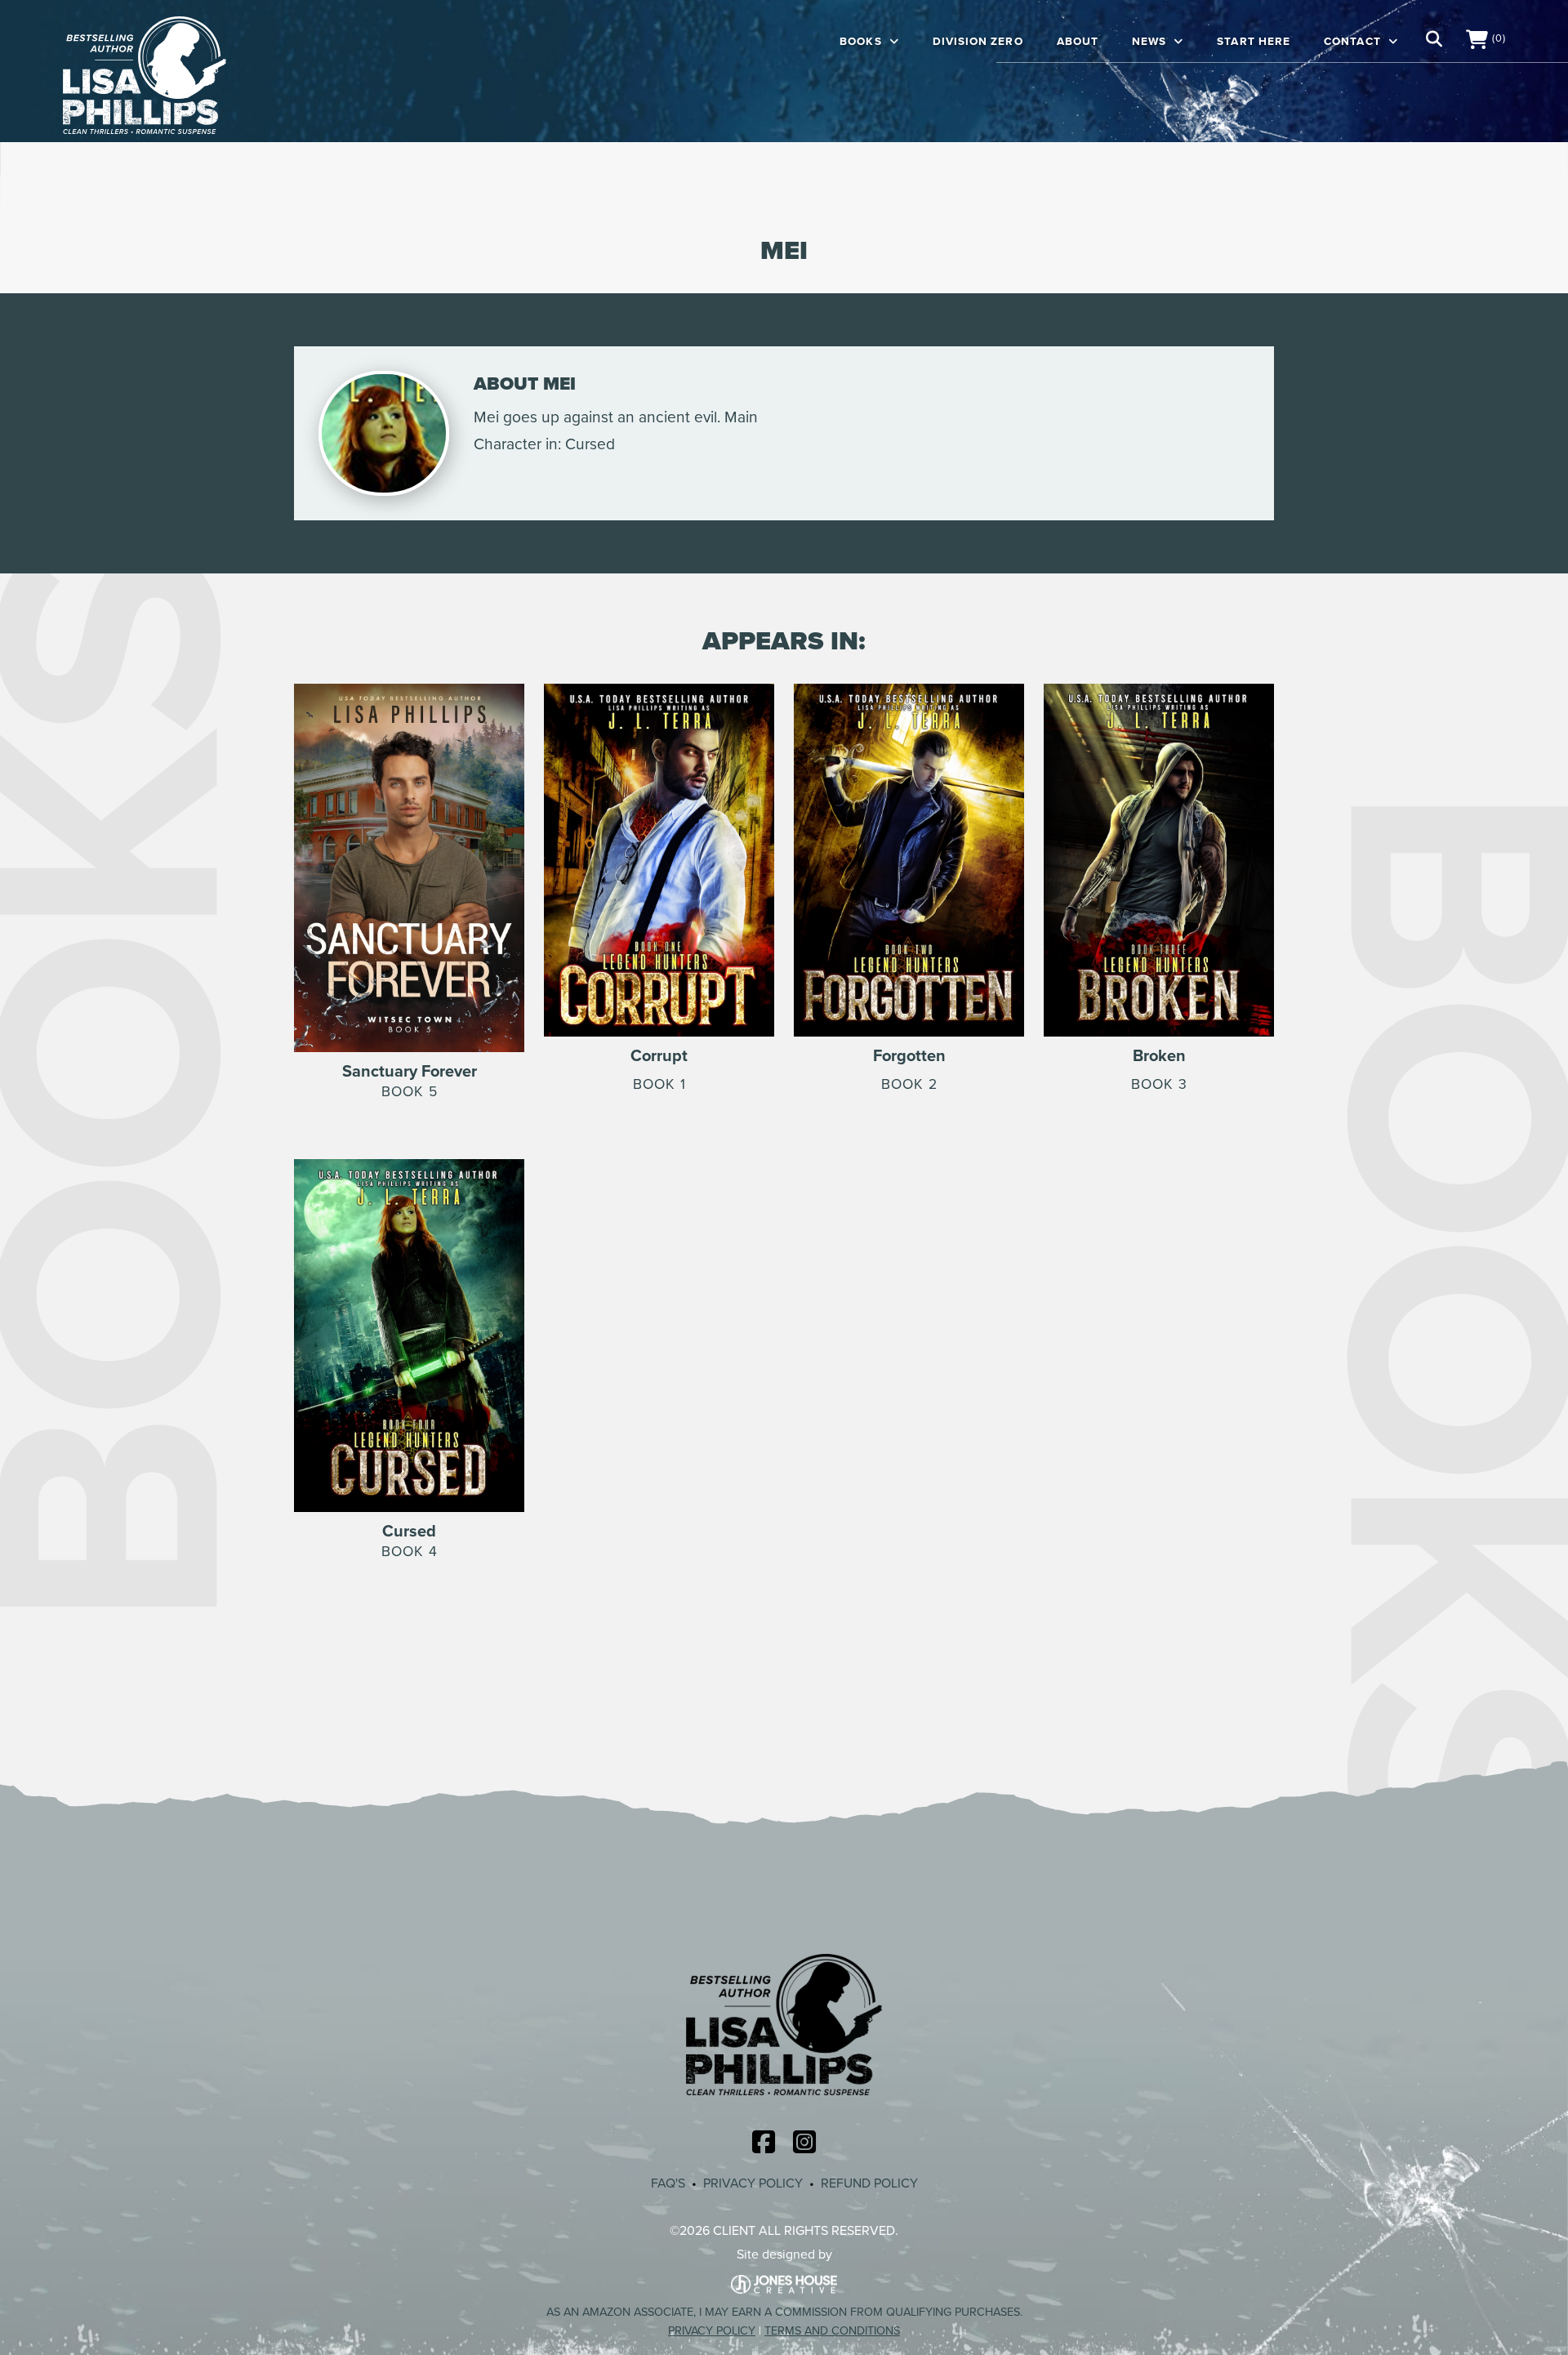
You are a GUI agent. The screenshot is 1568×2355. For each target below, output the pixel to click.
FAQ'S (668, 2183)
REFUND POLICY (869, 2183)
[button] (1434, 39)
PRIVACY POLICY (753, 2183)
